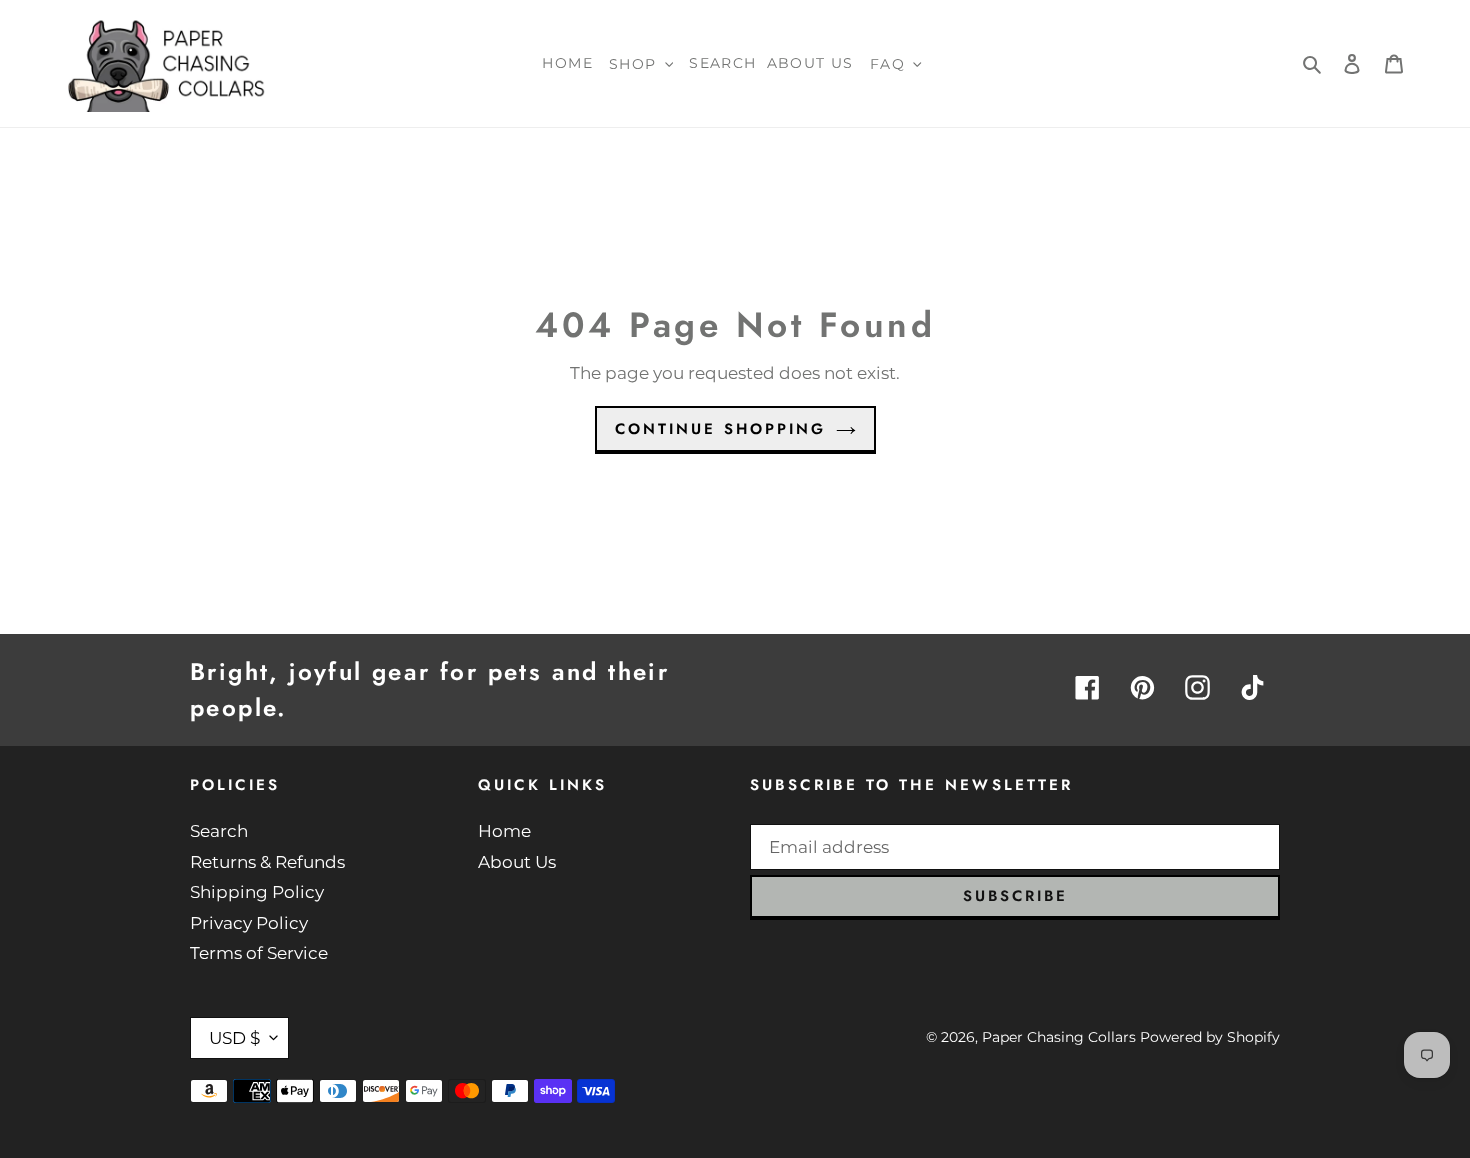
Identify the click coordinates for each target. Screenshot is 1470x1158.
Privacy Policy (249, 923)
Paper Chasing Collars (1059, 1037)
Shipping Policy (257, 892)
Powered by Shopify (1210, 1037)
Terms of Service (259, 953)
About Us (517, 862)
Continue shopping (720, 429)
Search (219, 831)
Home (504, 831)
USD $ (234, 1038)
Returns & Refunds (267, 862)
